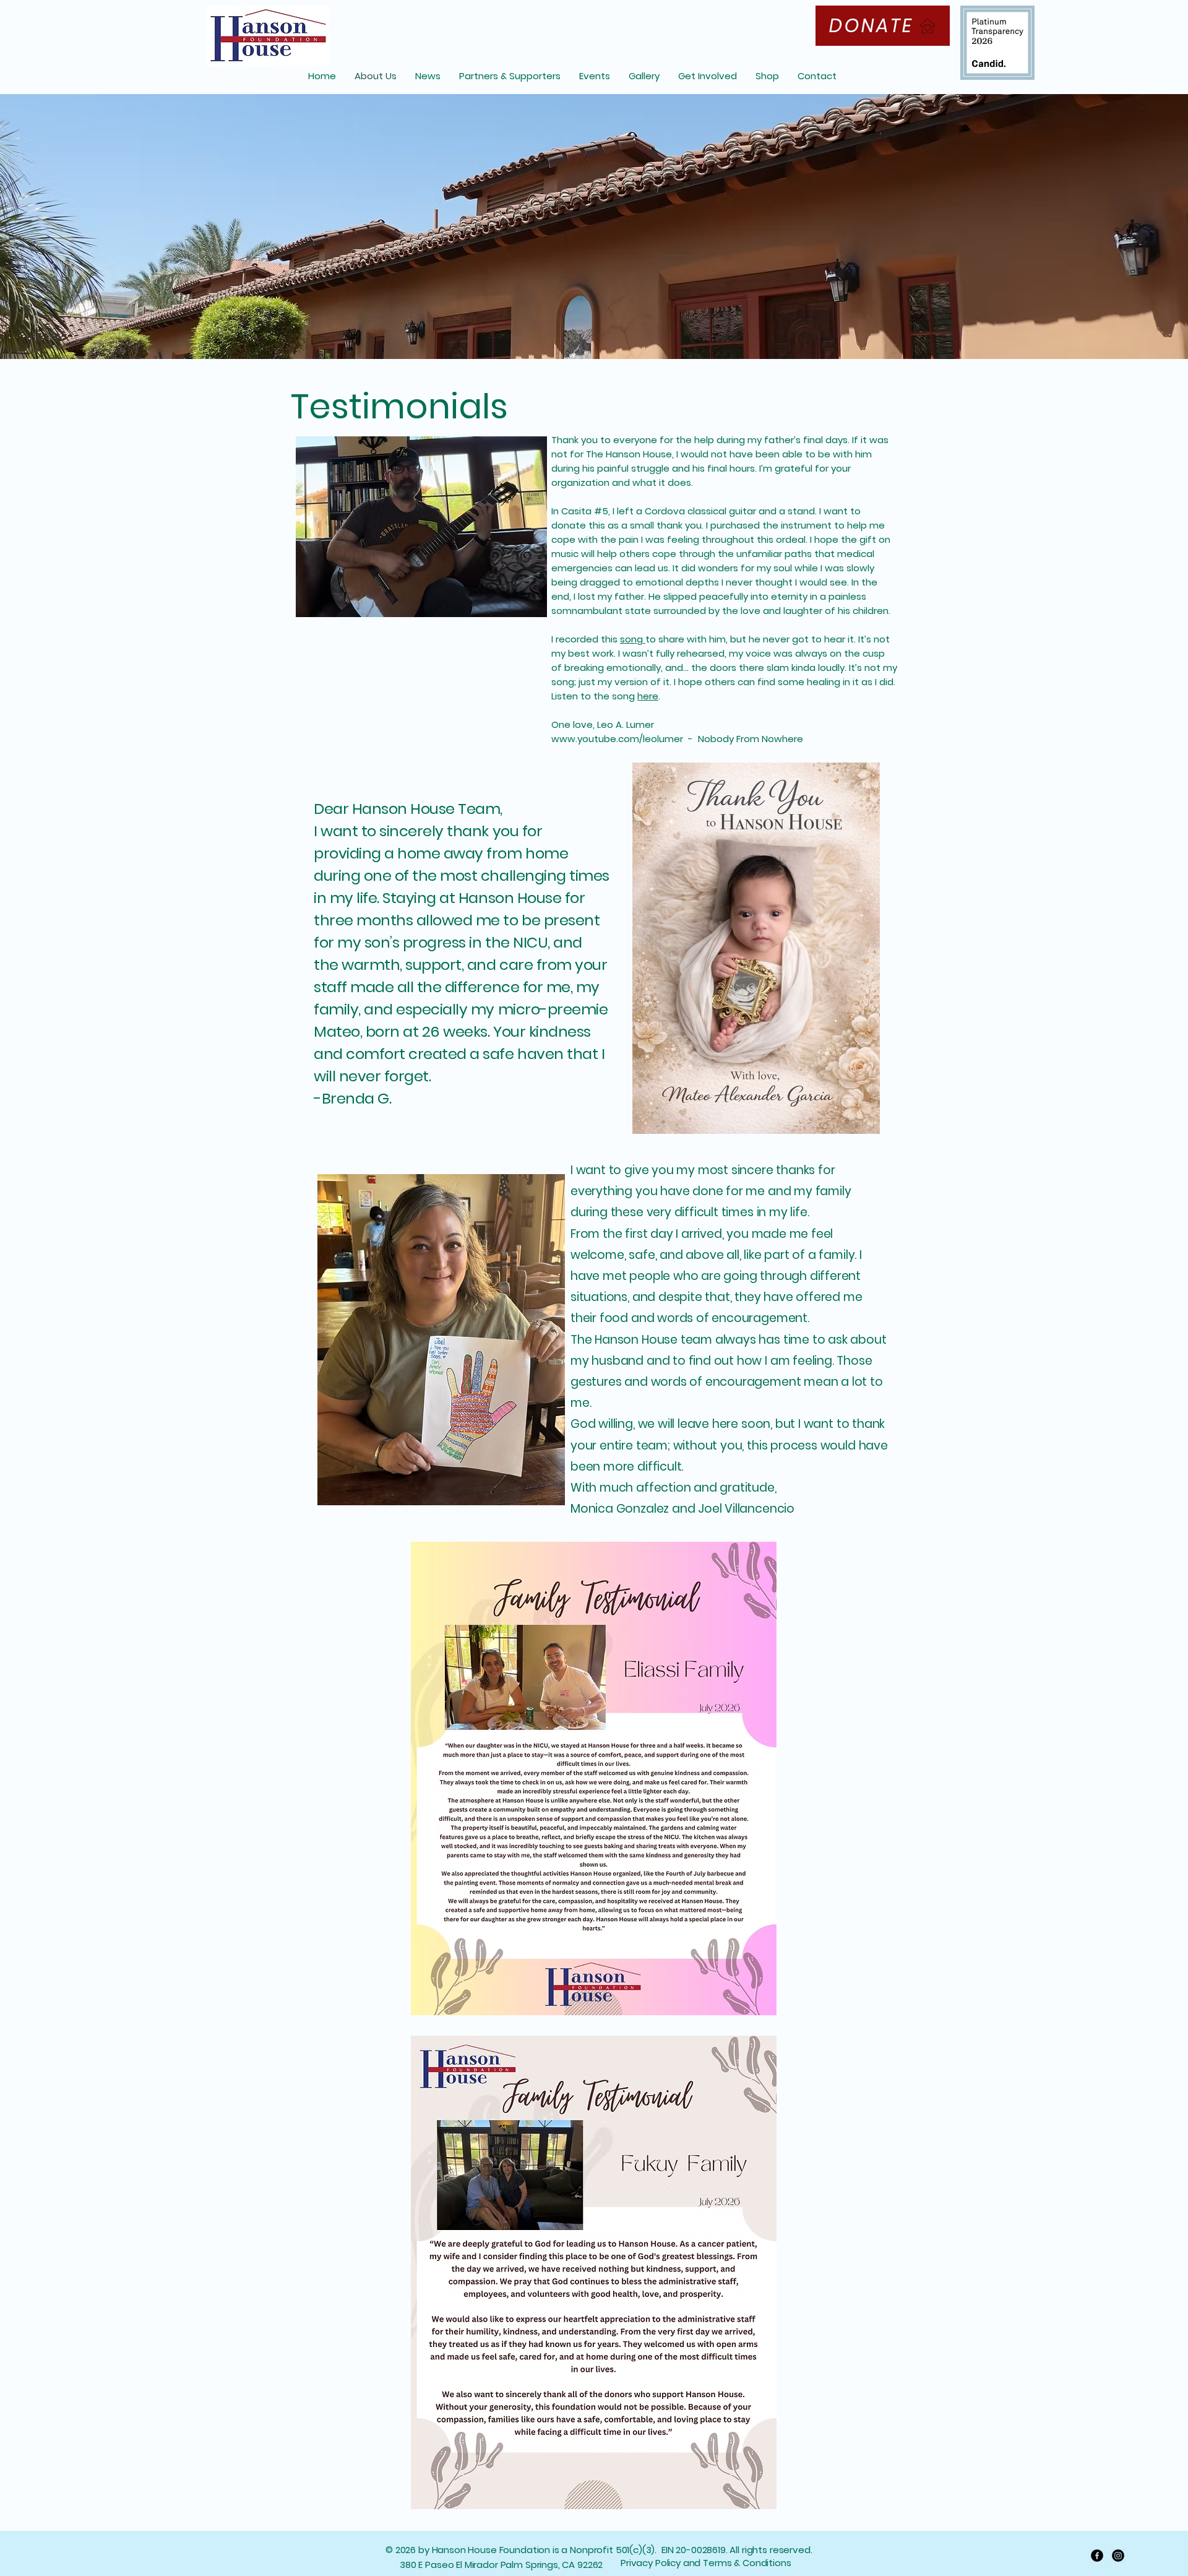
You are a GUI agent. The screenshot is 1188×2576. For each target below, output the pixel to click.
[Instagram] (1118, 2556)
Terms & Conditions (747, 2563)
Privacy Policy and (662, 2563)
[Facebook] (1097, 2556)
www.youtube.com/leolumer (618, 739)
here (648, 696)
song (633, 639)
